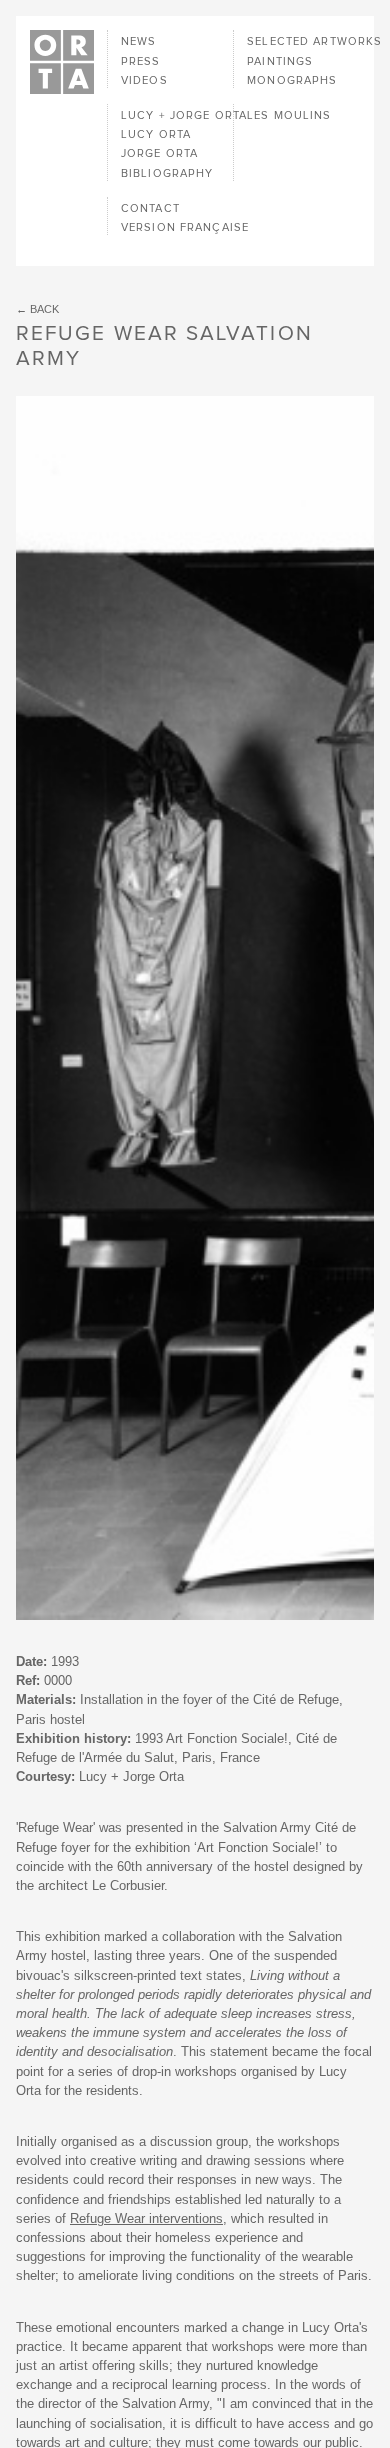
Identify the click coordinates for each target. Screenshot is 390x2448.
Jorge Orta (159, 153)
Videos (144, 80)
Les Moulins (289, 115)
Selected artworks (314, 41)
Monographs (292, 80)
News (138, 41)
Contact (150, 208)
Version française (185, 227)
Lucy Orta (156, 134)
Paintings (280, 61)
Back (44, 309)
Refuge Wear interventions (146, 2218)
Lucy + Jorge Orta (184, 115)
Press (141, 61)
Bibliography (167, 173)
